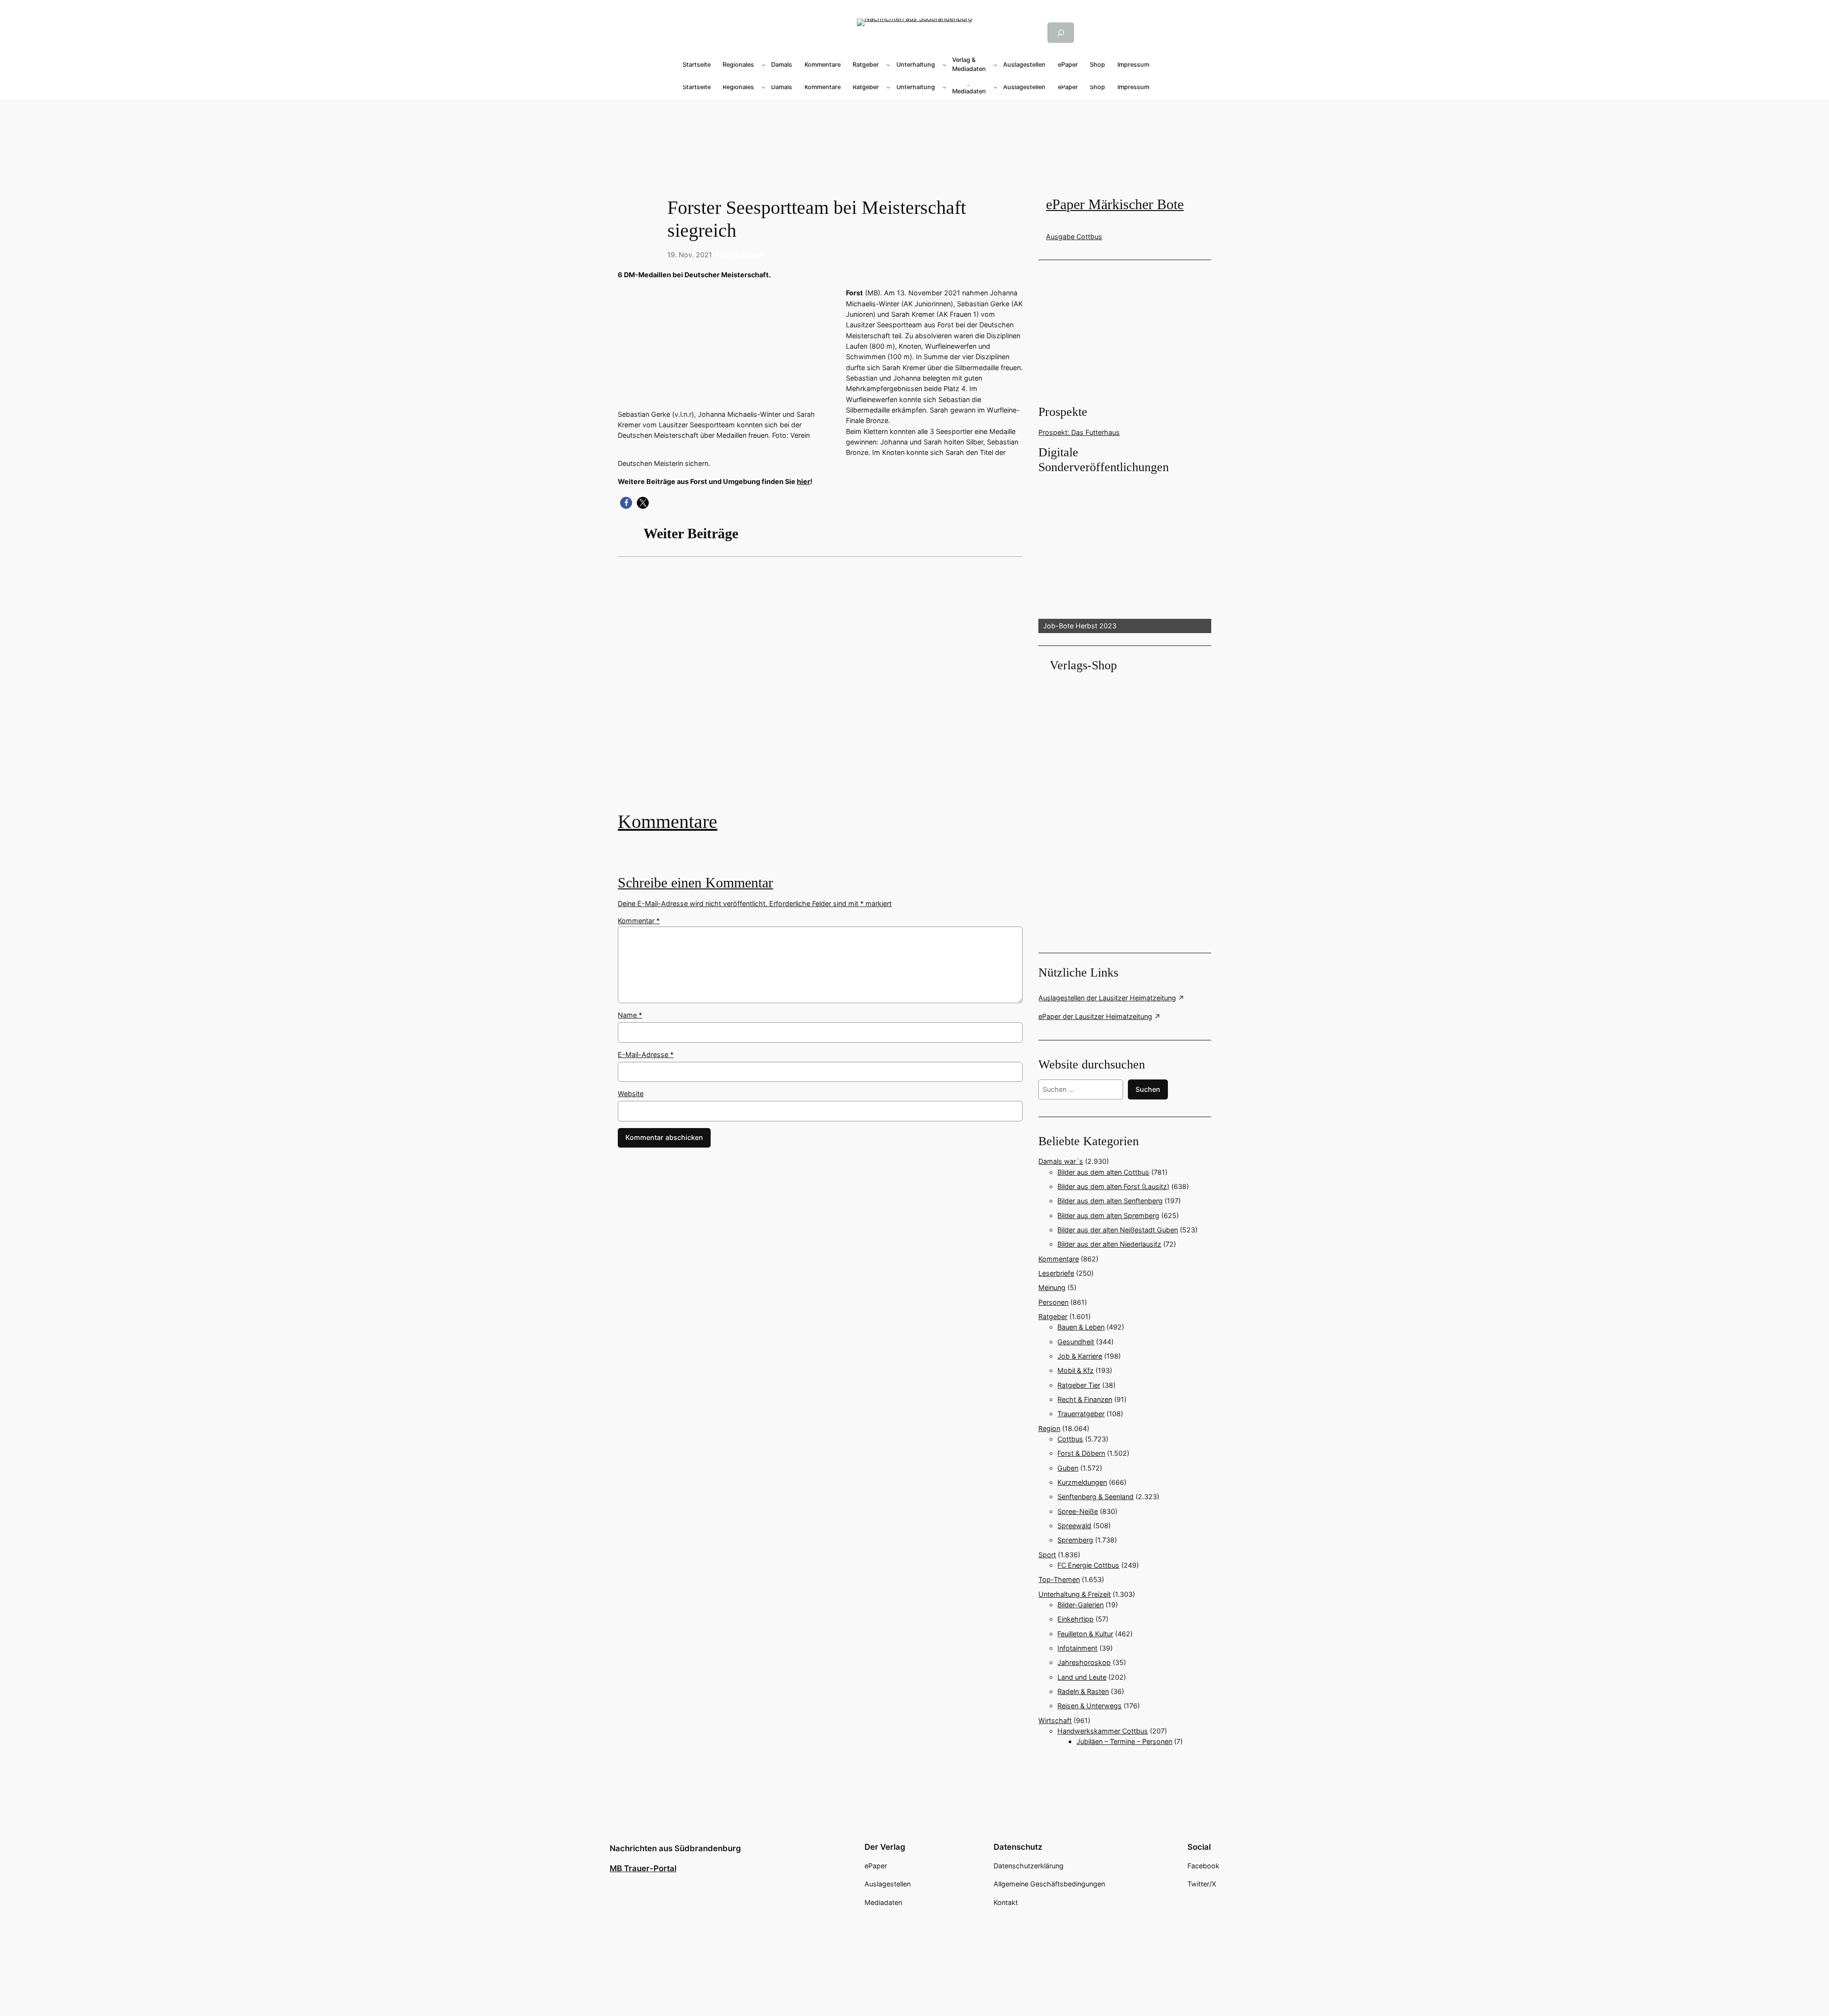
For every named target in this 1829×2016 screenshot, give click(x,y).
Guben (1068, 1468)
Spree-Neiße (1078, 1511)
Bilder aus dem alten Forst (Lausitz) (1113, 1186)
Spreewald (1074, 1526)
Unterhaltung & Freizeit (1075, 1594)
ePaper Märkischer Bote (1115, 204)
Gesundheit (1076, 1342)
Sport (1047, 1555)
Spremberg (1075, 1540)
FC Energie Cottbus (1088, 1565)
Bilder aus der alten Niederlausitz (1109, 1244)
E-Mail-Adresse (646, 1054)
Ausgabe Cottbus (1074, 237)
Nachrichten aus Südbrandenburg (675, 1848)
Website (631, 1094)
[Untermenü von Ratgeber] (888, 65)
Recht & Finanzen (1085, 1399)
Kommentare (668, 822)
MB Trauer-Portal (643, 1868)
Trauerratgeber (1081, 1414)
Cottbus (1070, 1439)
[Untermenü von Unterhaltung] (945, 65)
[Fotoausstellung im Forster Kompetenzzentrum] (820, 691)
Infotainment (1077, 1648)
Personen (1053, 1302)
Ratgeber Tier (1079, 1385)
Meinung (1052, 1287)
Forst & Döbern (740, 255)
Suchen (1148, 1089)
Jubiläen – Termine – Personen (1124, 1741)
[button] (626, 503)
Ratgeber (1053, 1316)
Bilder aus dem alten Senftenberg (1110, 1201)
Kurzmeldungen (1082, 1482)
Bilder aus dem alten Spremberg (1108, 1215)
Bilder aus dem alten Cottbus (1103, 1172)
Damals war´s (1061, 1161)
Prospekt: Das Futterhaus (1079, 432)
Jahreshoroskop (1084, 1662)
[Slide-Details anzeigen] (1125, 554)
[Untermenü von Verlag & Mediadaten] (995, 65)
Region (1049, 1428)
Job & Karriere (1080, 1356)
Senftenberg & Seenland (1095, 1497)
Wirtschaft (1055, 1720)
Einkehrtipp (1075, 1619)
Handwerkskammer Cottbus (1103, 1731)
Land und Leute (1082, 1677)
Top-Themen (1059, 1579)
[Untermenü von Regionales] (764, 65)
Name (630, 1015)
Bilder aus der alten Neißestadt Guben (1118, 1230)
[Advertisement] (825, 691)
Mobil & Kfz (1075, 1370)
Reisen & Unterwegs (1090, 1706)
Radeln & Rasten (1083, 1691)
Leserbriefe (1056, 1273)
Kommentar (639, 921)
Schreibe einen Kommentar (695, 883)
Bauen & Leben (1081, 1327)
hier (804, 481)
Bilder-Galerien (1080, 1605)
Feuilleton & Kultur (1085, 1634)
